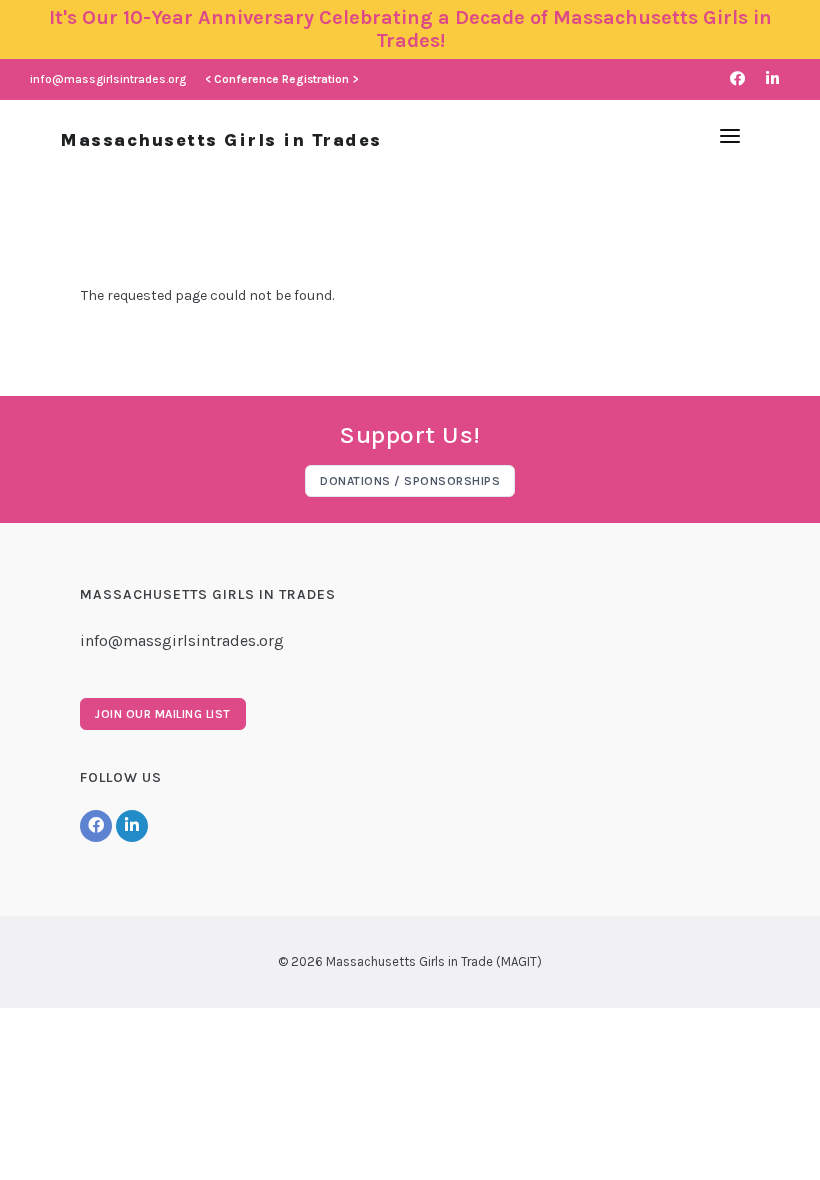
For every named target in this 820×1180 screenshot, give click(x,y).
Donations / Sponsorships (410, 481)
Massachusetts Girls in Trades (221, 140)
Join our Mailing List (163, 714)
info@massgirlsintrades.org (108, 79)
